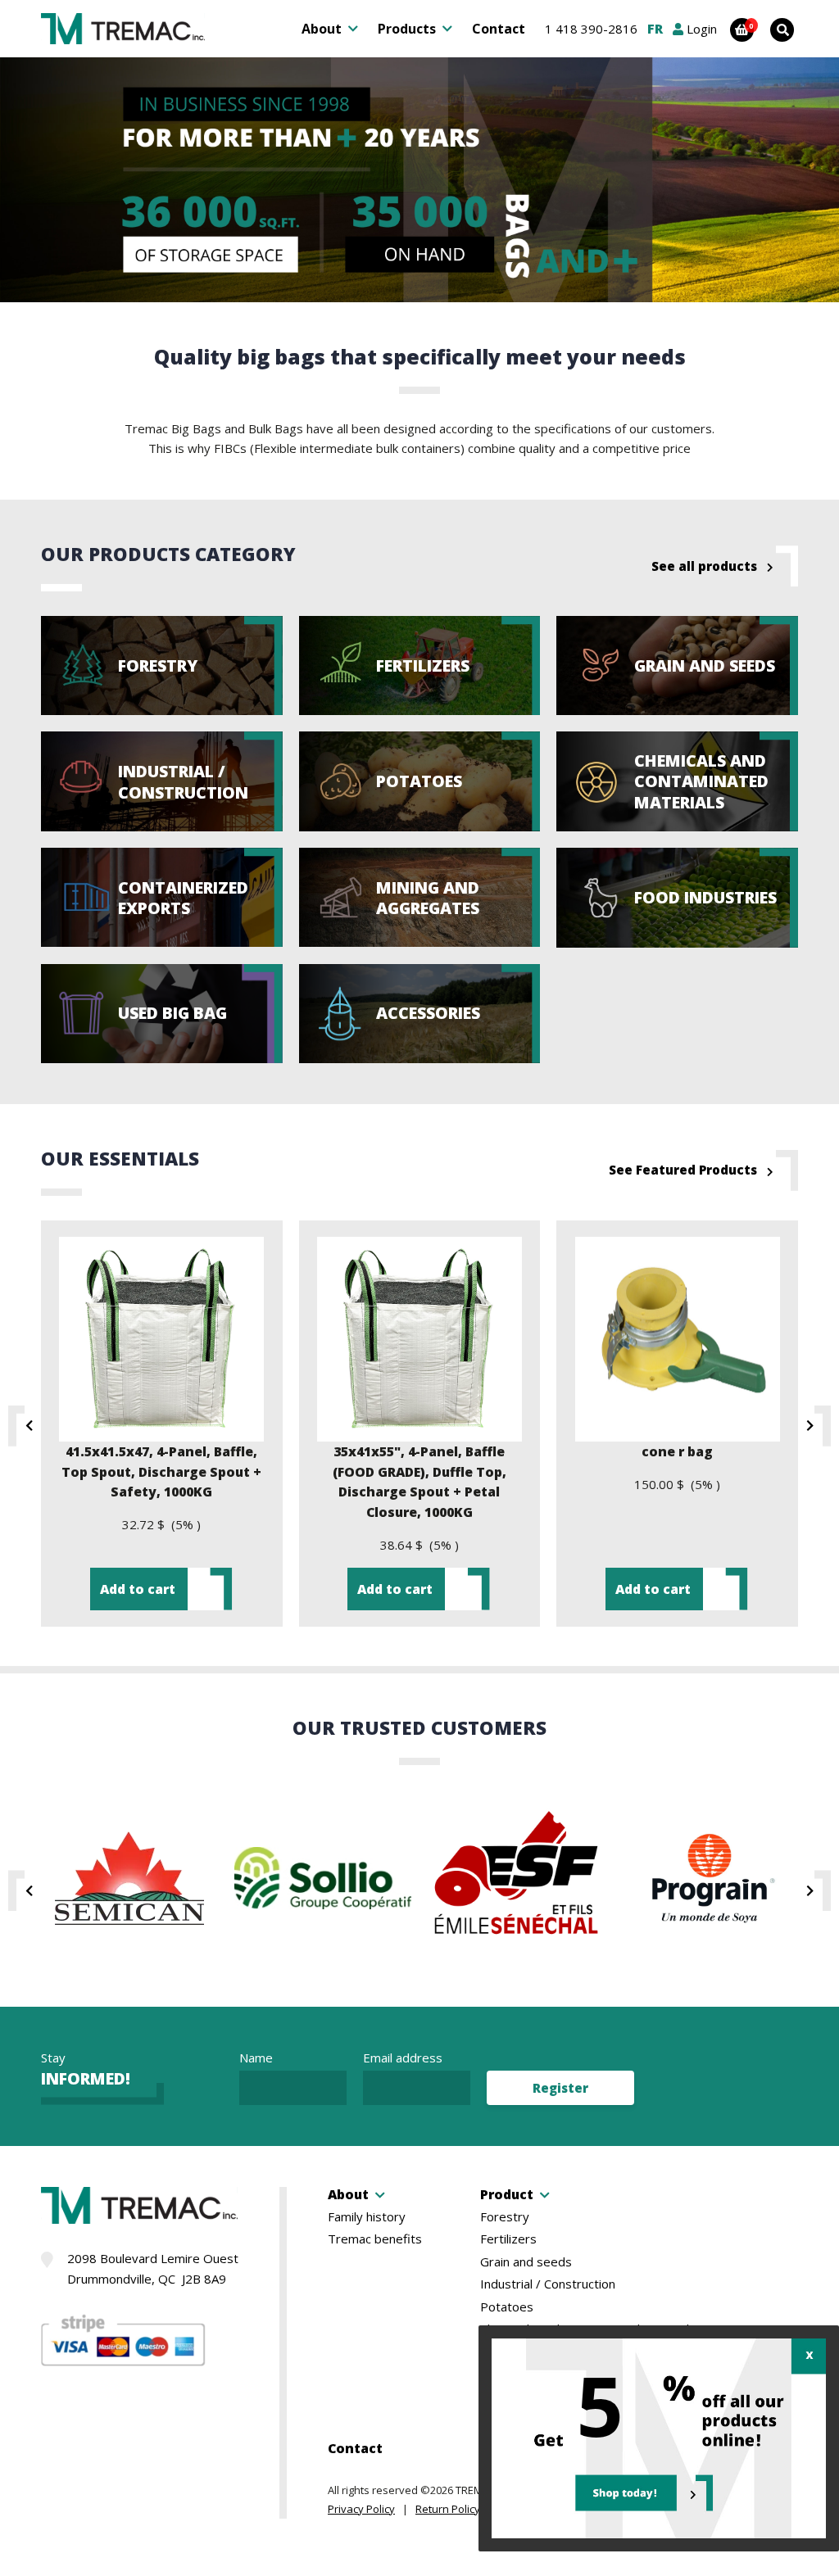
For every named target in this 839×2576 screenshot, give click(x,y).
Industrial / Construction (548, 2284)
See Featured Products (683, 1170)
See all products (704, 566)
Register (560, 2088)
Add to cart (138, 1589)
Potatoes (507, 2307)
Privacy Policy (361, 2509)
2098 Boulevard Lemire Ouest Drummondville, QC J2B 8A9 (153, 2268)
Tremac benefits (375, 2239)
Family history (367, 2217)
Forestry (505, 2217)
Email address (403, 2058)
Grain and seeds (526, 2262)
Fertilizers (508, 2239)
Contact (499, 29)
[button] (23, 1426)
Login (700, 29)
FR (655, 29)
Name (256, 2058)
